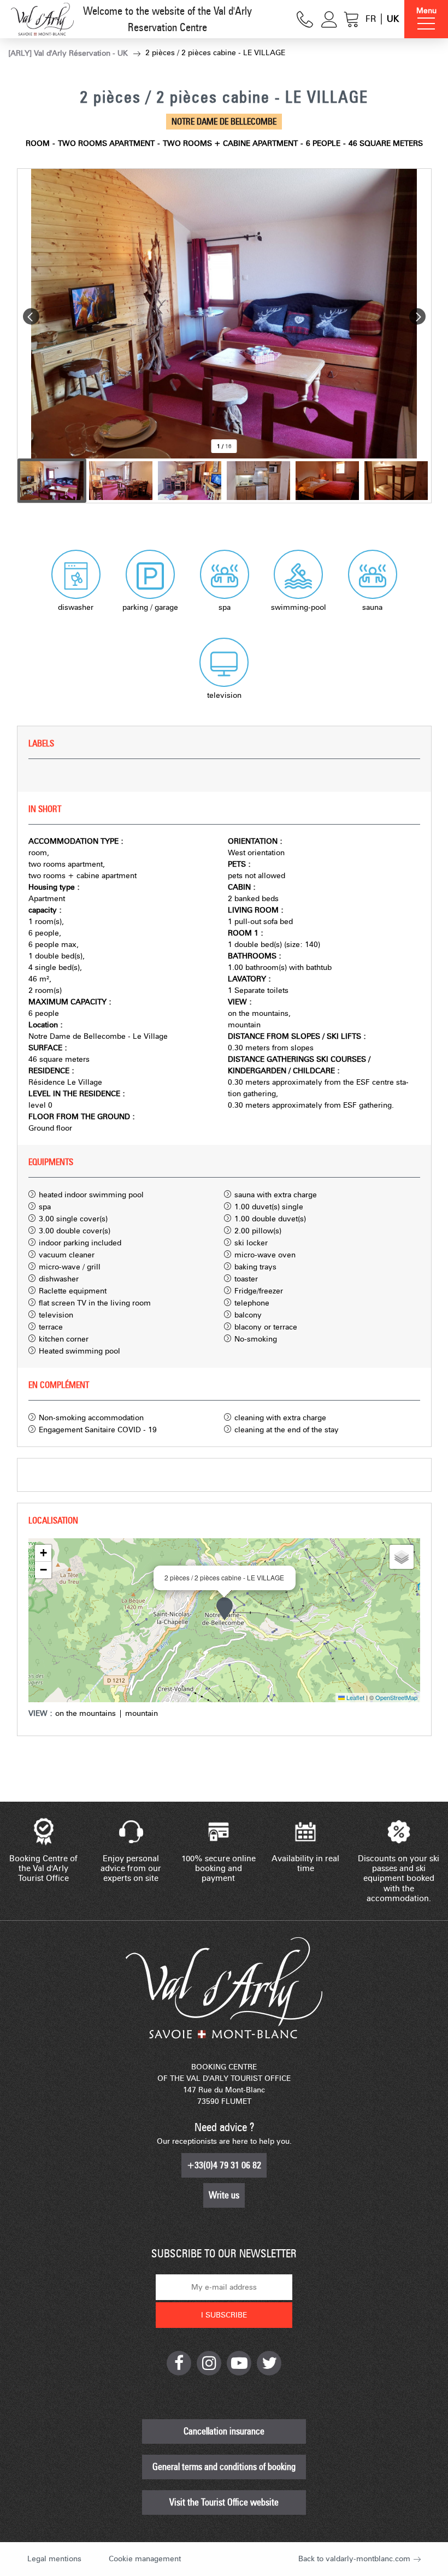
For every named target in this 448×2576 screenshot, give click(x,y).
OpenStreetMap (396, 1697)
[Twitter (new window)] (269, 2363)
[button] (352, 19)
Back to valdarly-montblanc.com (354, 2559)
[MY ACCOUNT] (329, 19)
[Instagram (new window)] (209, 2363)
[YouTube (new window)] (239, 2363)
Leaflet (355, 1697)
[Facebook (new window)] (179, 2363)
